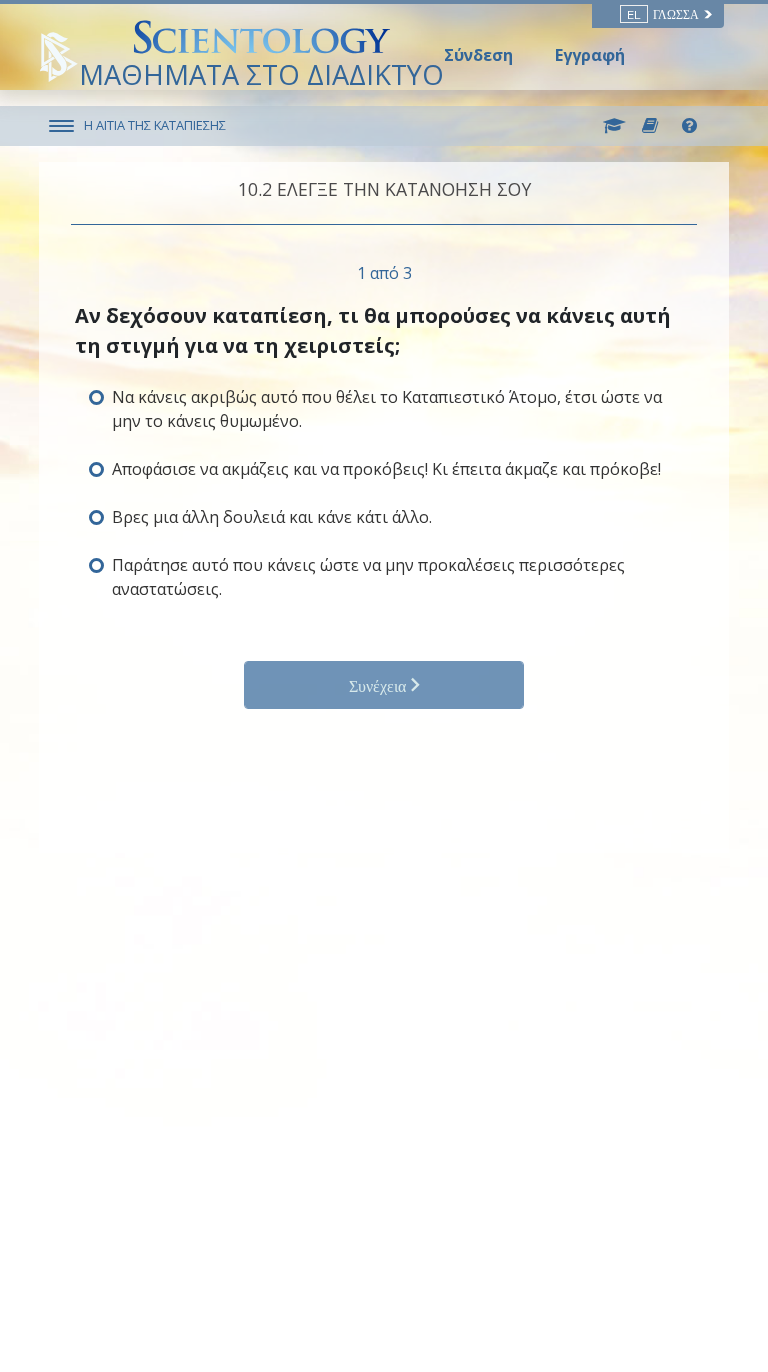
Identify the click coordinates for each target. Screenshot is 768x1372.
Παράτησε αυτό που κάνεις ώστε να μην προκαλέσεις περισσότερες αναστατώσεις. (368, 577)
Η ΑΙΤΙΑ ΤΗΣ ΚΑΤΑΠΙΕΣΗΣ (155, 125)
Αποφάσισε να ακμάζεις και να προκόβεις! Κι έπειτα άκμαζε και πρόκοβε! (386, 469)
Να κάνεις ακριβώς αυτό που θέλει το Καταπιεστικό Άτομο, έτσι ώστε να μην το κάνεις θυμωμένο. (387, 409)
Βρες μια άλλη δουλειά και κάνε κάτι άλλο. (272, 517)
